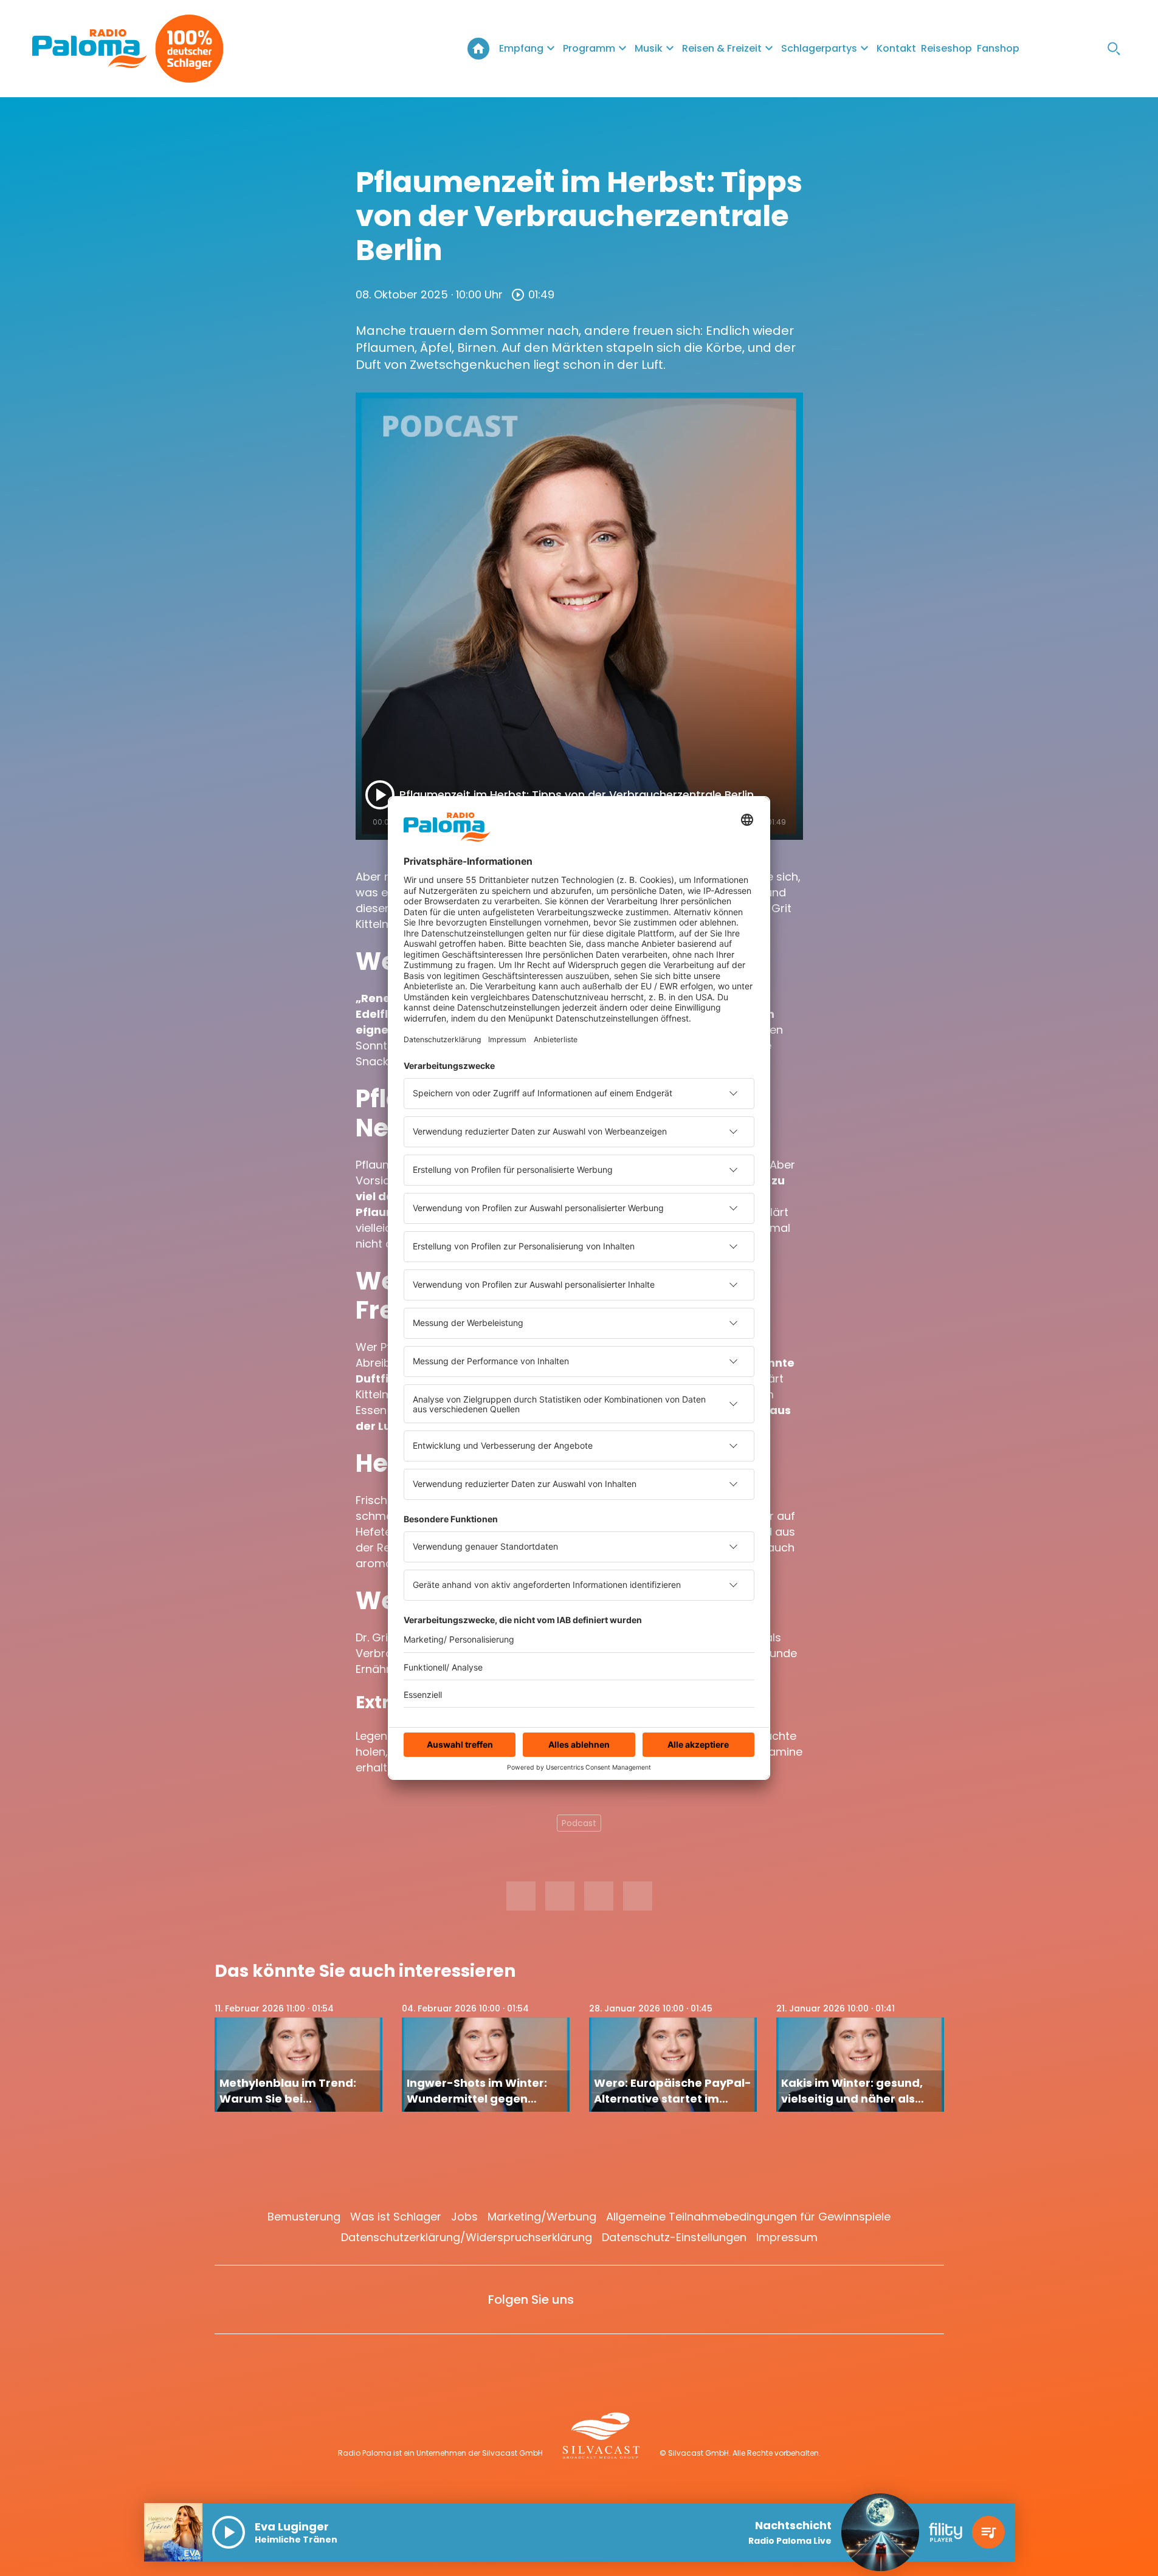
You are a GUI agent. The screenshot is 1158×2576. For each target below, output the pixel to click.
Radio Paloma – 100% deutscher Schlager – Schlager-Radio (478, 49)
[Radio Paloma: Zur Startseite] (90, 49)
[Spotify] (1090, 49)
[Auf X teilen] (560, 1896)
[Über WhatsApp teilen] (599, 1896)
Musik (649, 48)
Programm (589, 48)
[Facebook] (1041, 49)
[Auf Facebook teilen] (521, 1896)
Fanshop (998, 48)
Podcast (579, 1823)
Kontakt (896, 48)
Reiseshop (946, 48)
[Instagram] (1066, 49)
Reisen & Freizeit (722, 48)
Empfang (521, 48)
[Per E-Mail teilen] (638, 1896)
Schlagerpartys (819, 48)
